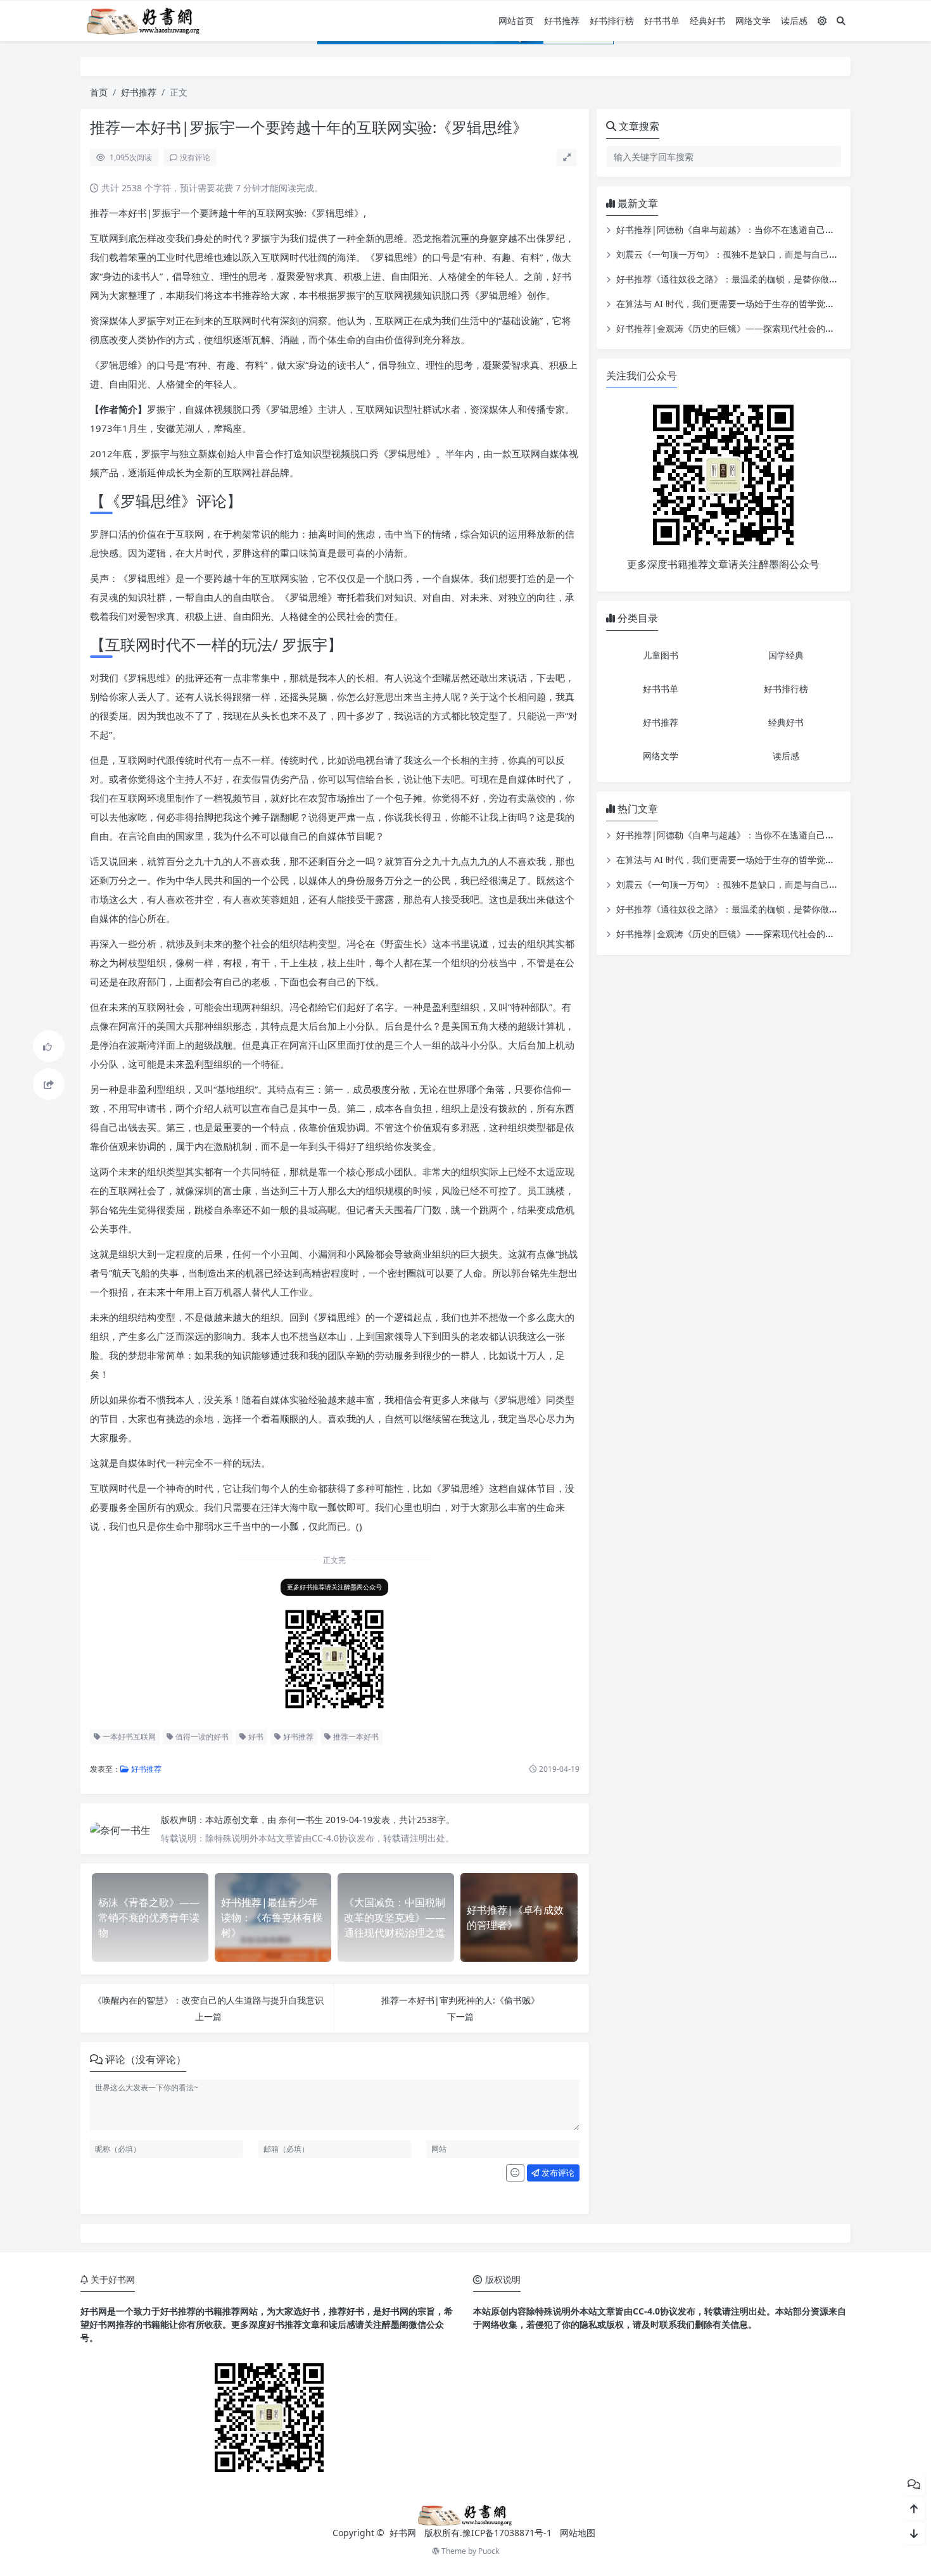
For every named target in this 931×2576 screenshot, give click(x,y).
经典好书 (707, 21)
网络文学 (753, 21)
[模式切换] (822, 21)
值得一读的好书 (201, 1737)
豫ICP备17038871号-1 (507, 2533)
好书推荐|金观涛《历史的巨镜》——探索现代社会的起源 (730, 328)
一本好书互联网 (128, 1737)
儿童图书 (661, 655)
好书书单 (662, 21)
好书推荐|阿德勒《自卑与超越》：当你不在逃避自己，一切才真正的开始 (761, 230)
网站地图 (578, 2533)
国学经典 (786, 655)
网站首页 (516, 21)
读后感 (794, 21)
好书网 (404, 2533)
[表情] (515, 2173)
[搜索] (841, 21)
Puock (489, 2551)
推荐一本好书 (355, 1737)
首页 (99, 92)
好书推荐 (562, 21)
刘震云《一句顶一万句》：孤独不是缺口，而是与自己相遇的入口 (745, 254)
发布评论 (557, 2173)
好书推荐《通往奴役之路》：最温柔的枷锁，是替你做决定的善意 (745, 279)
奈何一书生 (302, 1820)
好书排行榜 (612, 21)
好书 (255, 1737)
